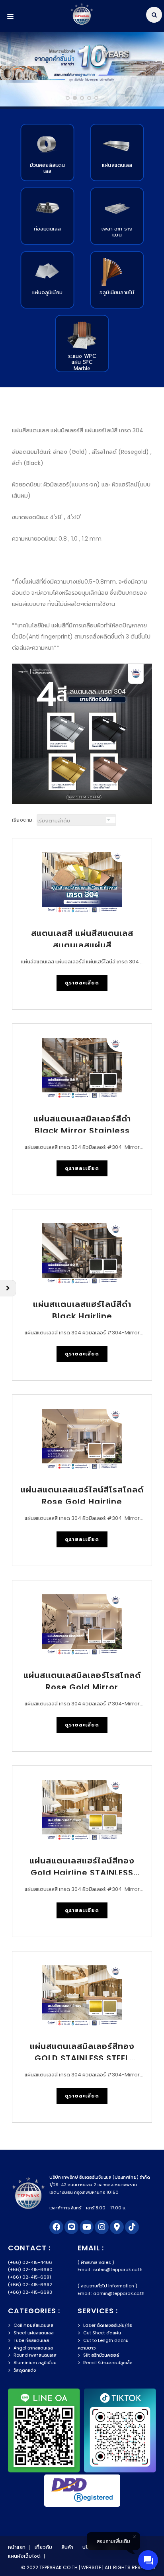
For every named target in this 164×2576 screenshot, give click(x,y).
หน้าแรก (17, 2547)
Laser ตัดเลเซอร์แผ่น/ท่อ (108, 2325)
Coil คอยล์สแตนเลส (33, 2325)
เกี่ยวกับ (43, 2547)
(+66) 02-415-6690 (30, 2269)
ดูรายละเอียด (82, 983)
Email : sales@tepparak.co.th (110, 2269)
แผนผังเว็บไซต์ (24, 2556)
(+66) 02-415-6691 (29, 2277)
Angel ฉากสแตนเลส (33, 2348)
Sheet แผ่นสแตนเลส (34, 2333)
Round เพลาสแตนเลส (35, 2355)
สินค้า (67, 2547)
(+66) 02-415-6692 (30, 2285)
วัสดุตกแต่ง (25, 2370)
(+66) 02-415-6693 (30, 2292)
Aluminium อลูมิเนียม (35, 2363)
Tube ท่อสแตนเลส (31, 2340)
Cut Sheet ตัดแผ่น (102, 2333)
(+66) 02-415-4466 (30, 2262)
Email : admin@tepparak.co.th (111, 2293)
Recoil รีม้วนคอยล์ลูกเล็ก (108, 2363)
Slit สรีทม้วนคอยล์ (101, 2355)
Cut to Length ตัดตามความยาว (103, 2344)
